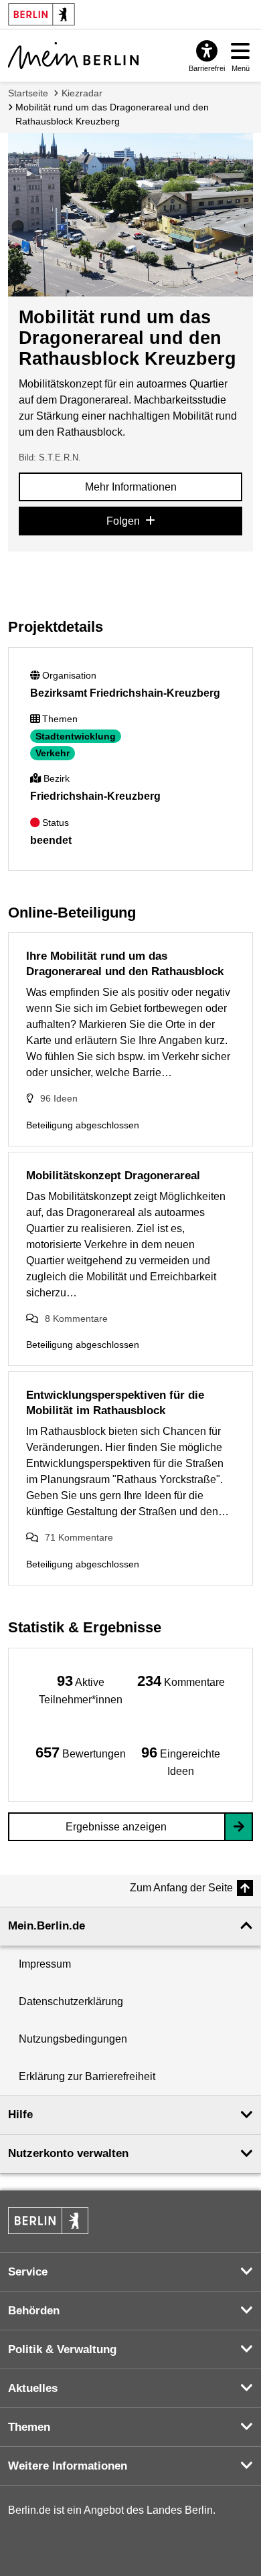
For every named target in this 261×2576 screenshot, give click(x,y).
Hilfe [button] (20, 2115)
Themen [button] (29, 2427)
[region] (80, 1689)
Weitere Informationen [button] (68, 2466)
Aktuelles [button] (33, 2388)
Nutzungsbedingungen (73, 2039)
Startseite (28, 93)
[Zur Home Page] (73, 56)
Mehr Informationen (131, 487)
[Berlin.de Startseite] (48, 2221)
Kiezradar (82, 93)
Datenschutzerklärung (71, 2001)
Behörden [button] (34, 2311)
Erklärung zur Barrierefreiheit (87, 2076)
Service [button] (28, 2272)
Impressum (45, 1964)
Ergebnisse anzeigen (116, 1827)
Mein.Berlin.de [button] (47, 1926)
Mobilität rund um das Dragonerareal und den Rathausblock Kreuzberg (112, 114)
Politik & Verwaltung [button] (62, 2349)
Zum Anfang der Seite (181, 1888)
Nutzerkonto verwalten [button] (68, 2153)
